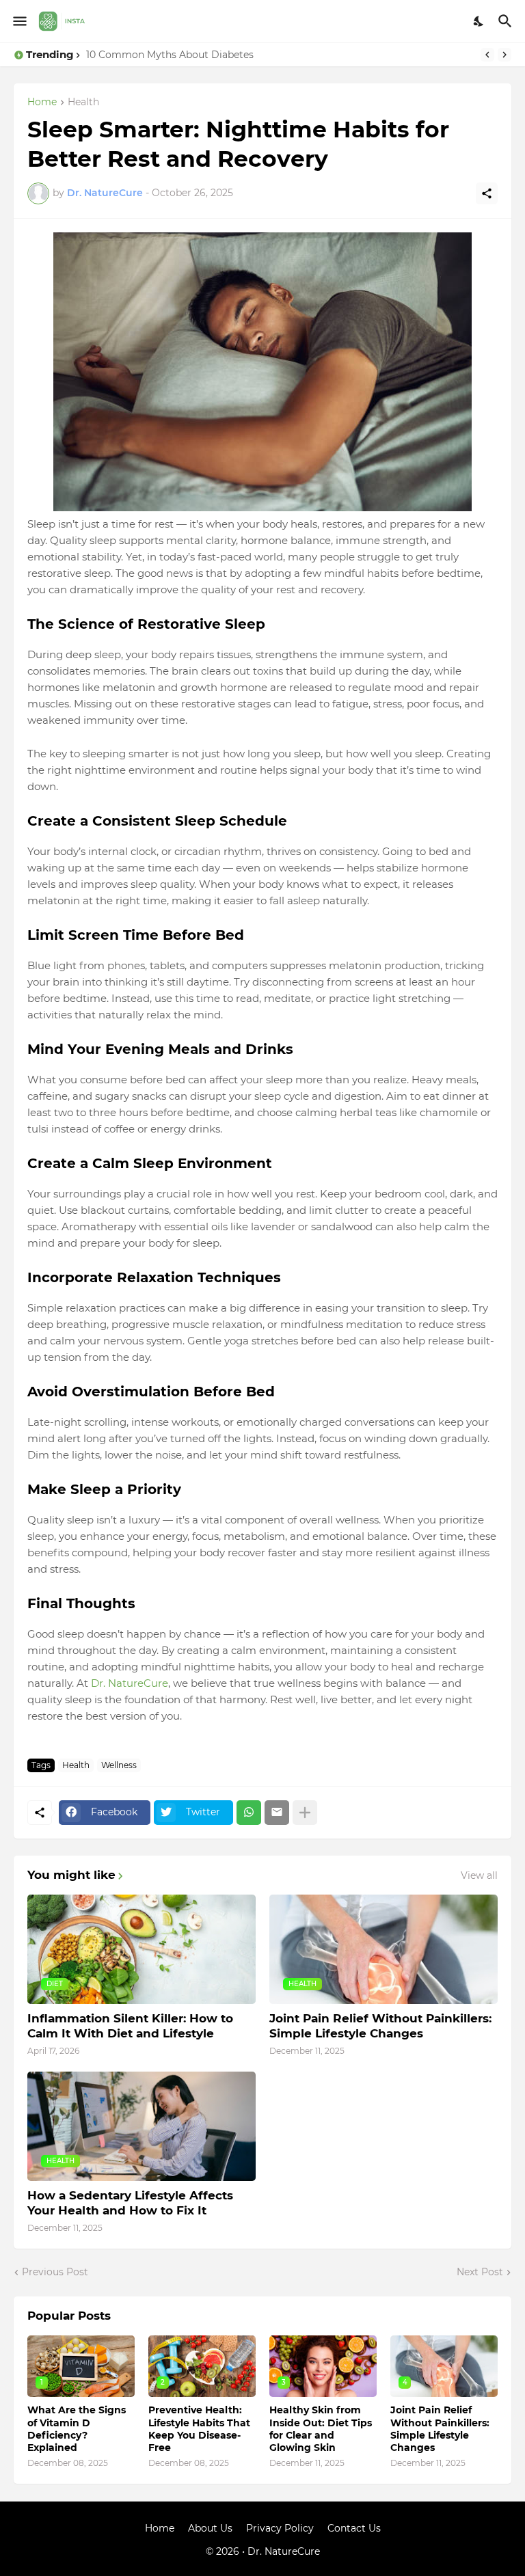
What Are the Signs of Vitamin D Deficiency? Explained (77, 2429)
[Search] (507, 21)
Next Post (480, 2272)
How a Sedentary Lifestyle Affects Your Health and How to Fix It (130, 2203)
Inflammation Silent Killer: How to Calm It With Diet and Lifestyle (130, 2026)
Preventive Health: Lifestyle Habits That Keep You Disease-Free (199, 2429)
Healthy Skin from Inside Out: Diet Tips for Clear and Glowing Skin (321, 2429)
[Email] (277, 1813)
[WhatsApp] (249, 1813)
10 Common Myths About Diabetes (170, 55)
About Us (210, 2528)
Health (83, 103)
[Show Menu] (19, 21)
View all (479, 1875)
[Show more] (305, 1813)
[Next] (504, 55)
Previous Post (55, 2272)
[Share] (487, 193)
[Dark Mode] (479, 21)
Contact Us (354, 2528)
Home (42, 103)
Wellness (119, 1765)
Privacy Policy (280, 2528)
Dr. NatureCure (130, 1683)
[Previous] (487, 55)
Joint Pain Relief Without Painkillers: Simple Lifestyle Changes (380, 2026)
